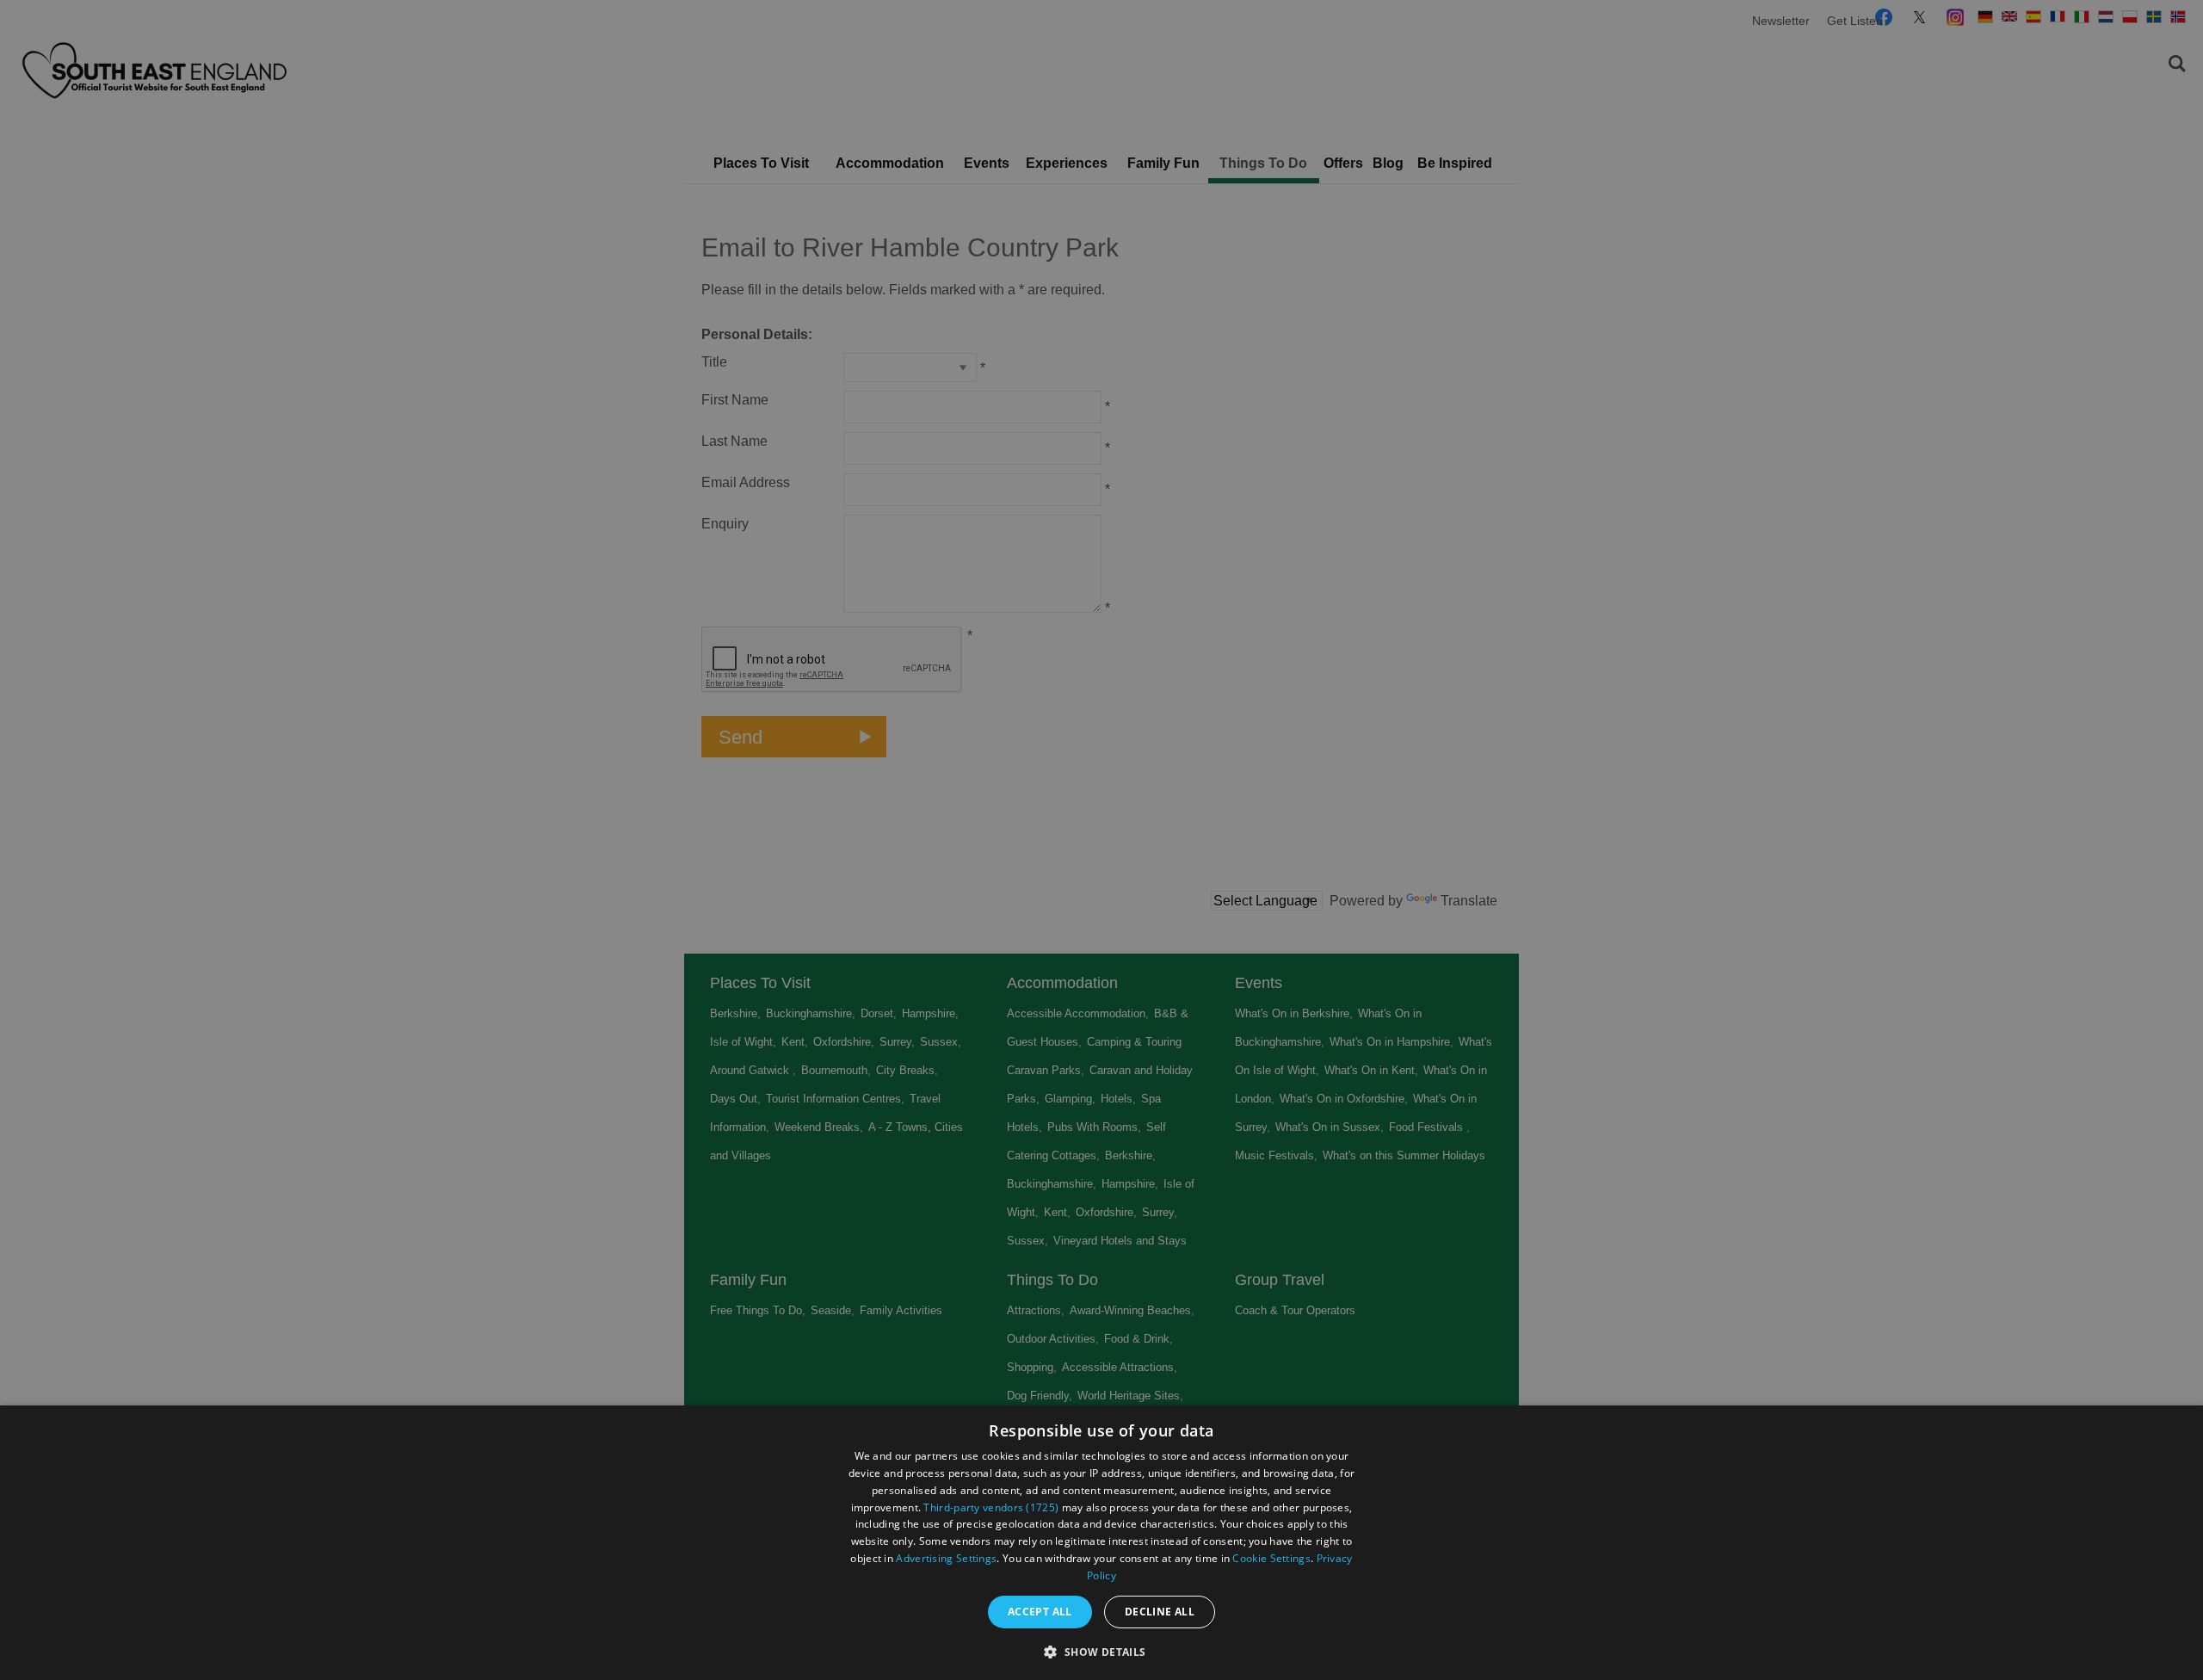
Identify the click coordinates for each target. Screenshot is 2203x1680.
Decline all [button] (1160, 1612)
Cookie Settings (1271, 1558)
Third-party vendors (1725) (991, 1507)
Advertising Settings (946, 1558)
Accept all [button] (1040, 1612)
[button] (1101, 1650)
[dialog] (1101, 1543)
